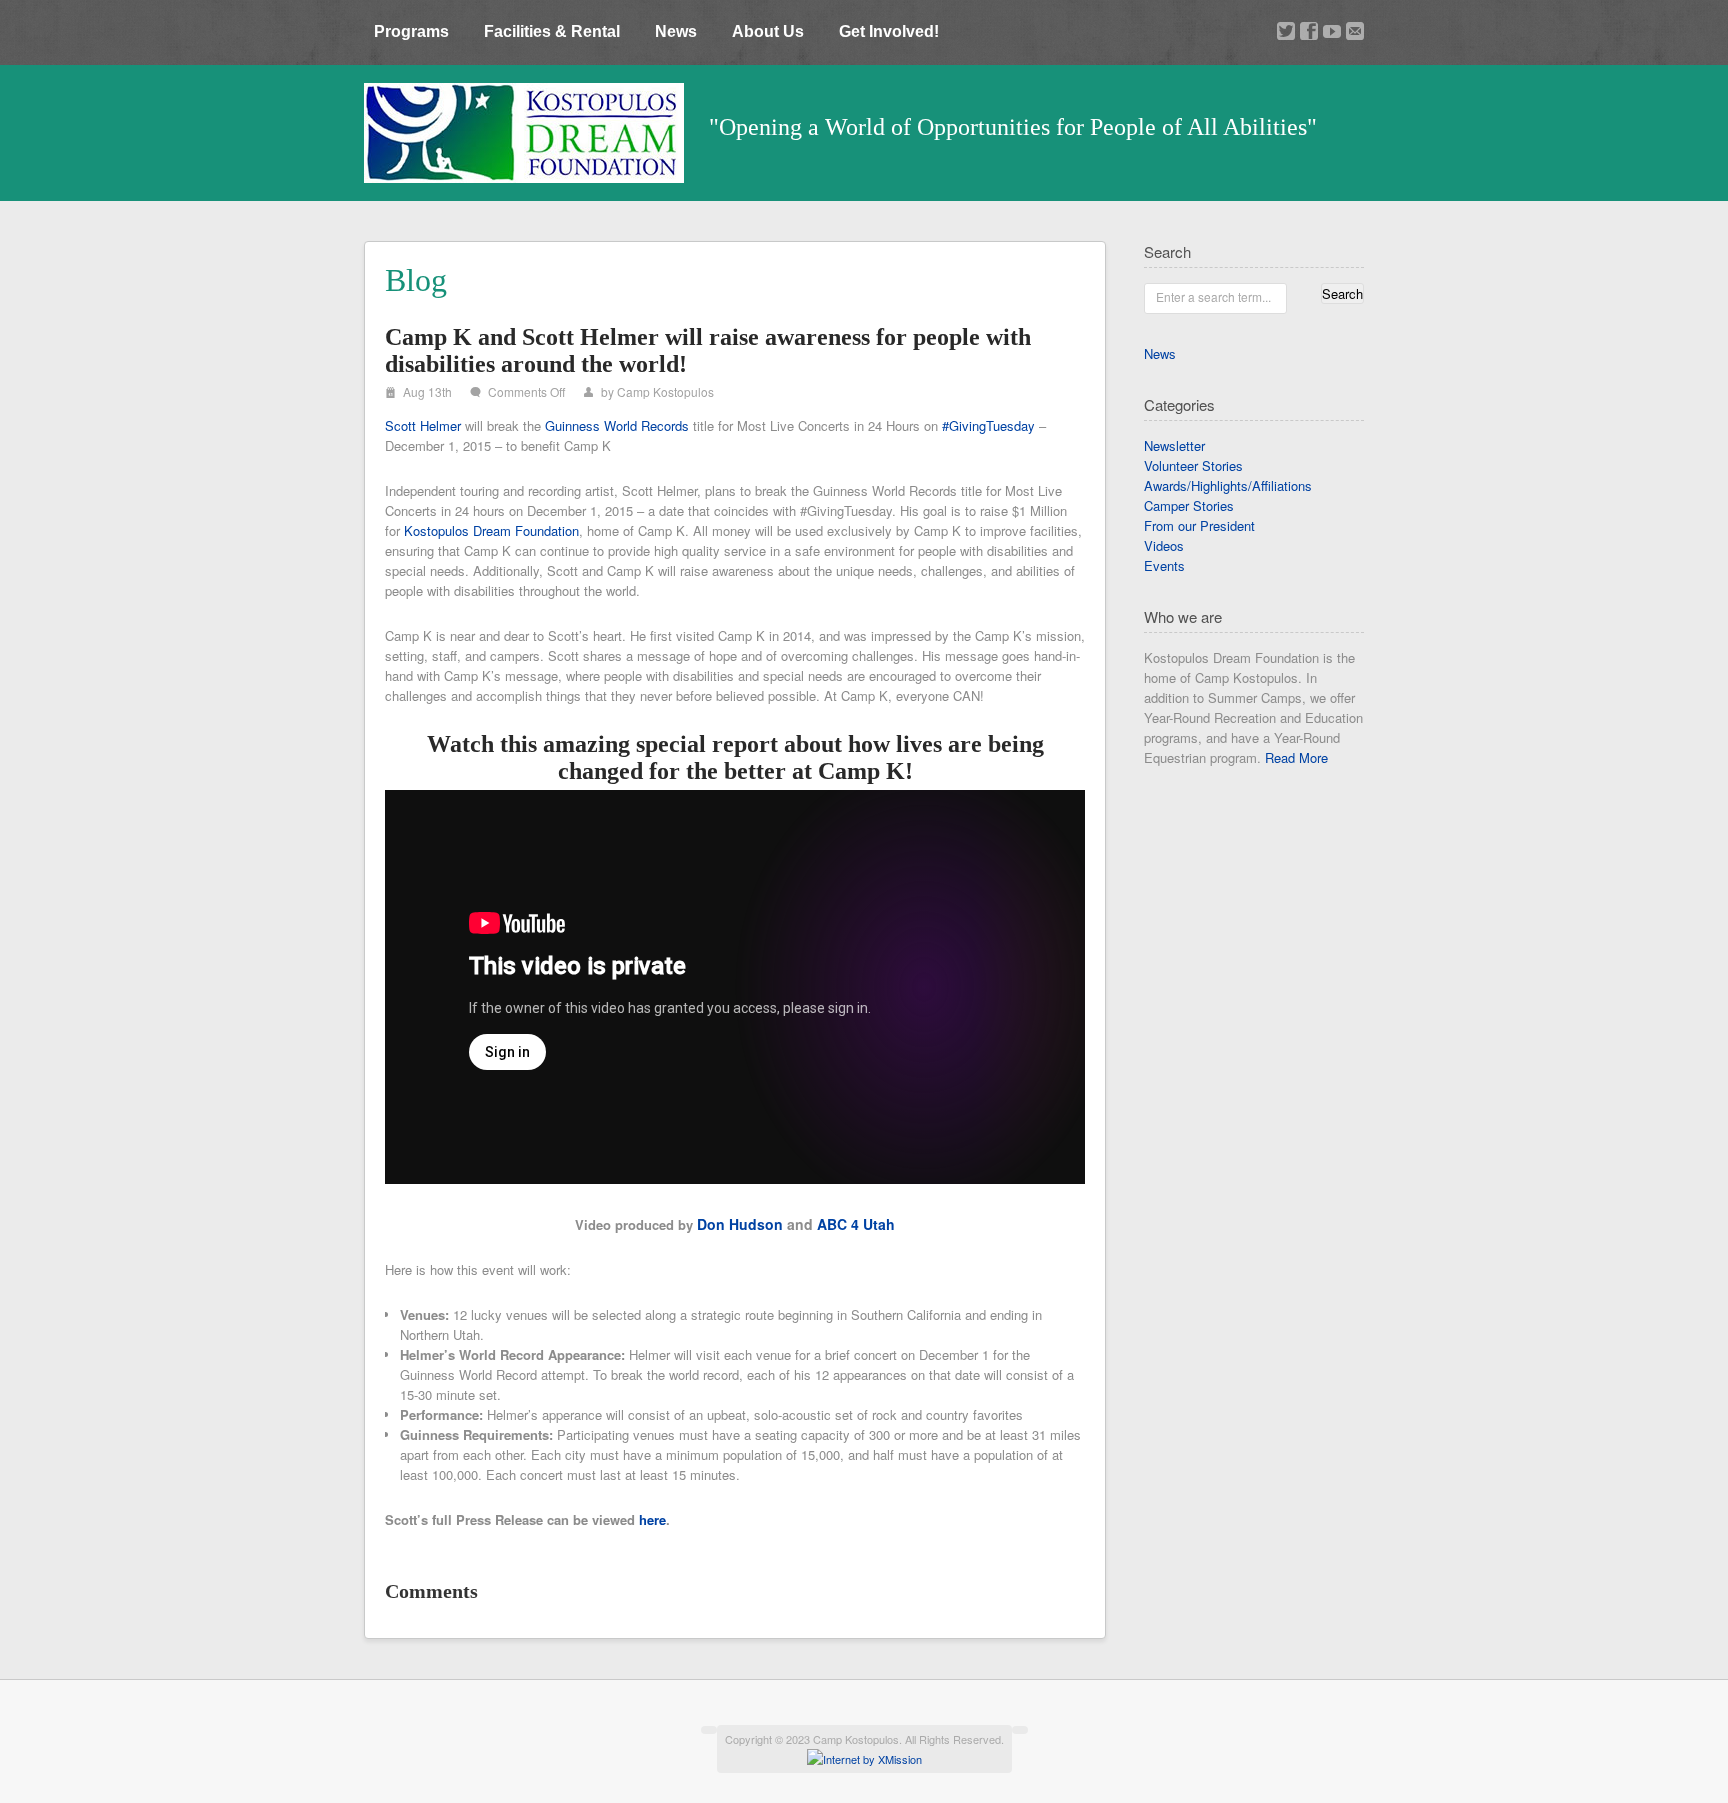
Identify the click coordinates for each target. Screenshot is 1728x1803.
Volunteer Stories (1193, 465)
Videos (1164, 545)
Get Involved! (889, 31)
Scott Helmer (423, 425)
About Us (768, 31)
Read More (1296, 757)
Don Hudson (740, 1224)
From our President (1199, 525)
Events (1164, 565)
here (652, 1519)
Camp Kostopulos (665, 391)
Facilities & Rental (552, 31)
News (676, 31)
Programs (411, 31)
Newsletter (1174, 445)
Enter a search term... (1213, 296)
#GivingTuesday (988, 425)
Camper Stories (1189, 505)
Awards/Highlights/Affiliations (1228, 485)
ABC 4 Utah (856, 1224)
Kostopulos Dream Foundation (491, 530)
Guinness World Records (617, 425)
